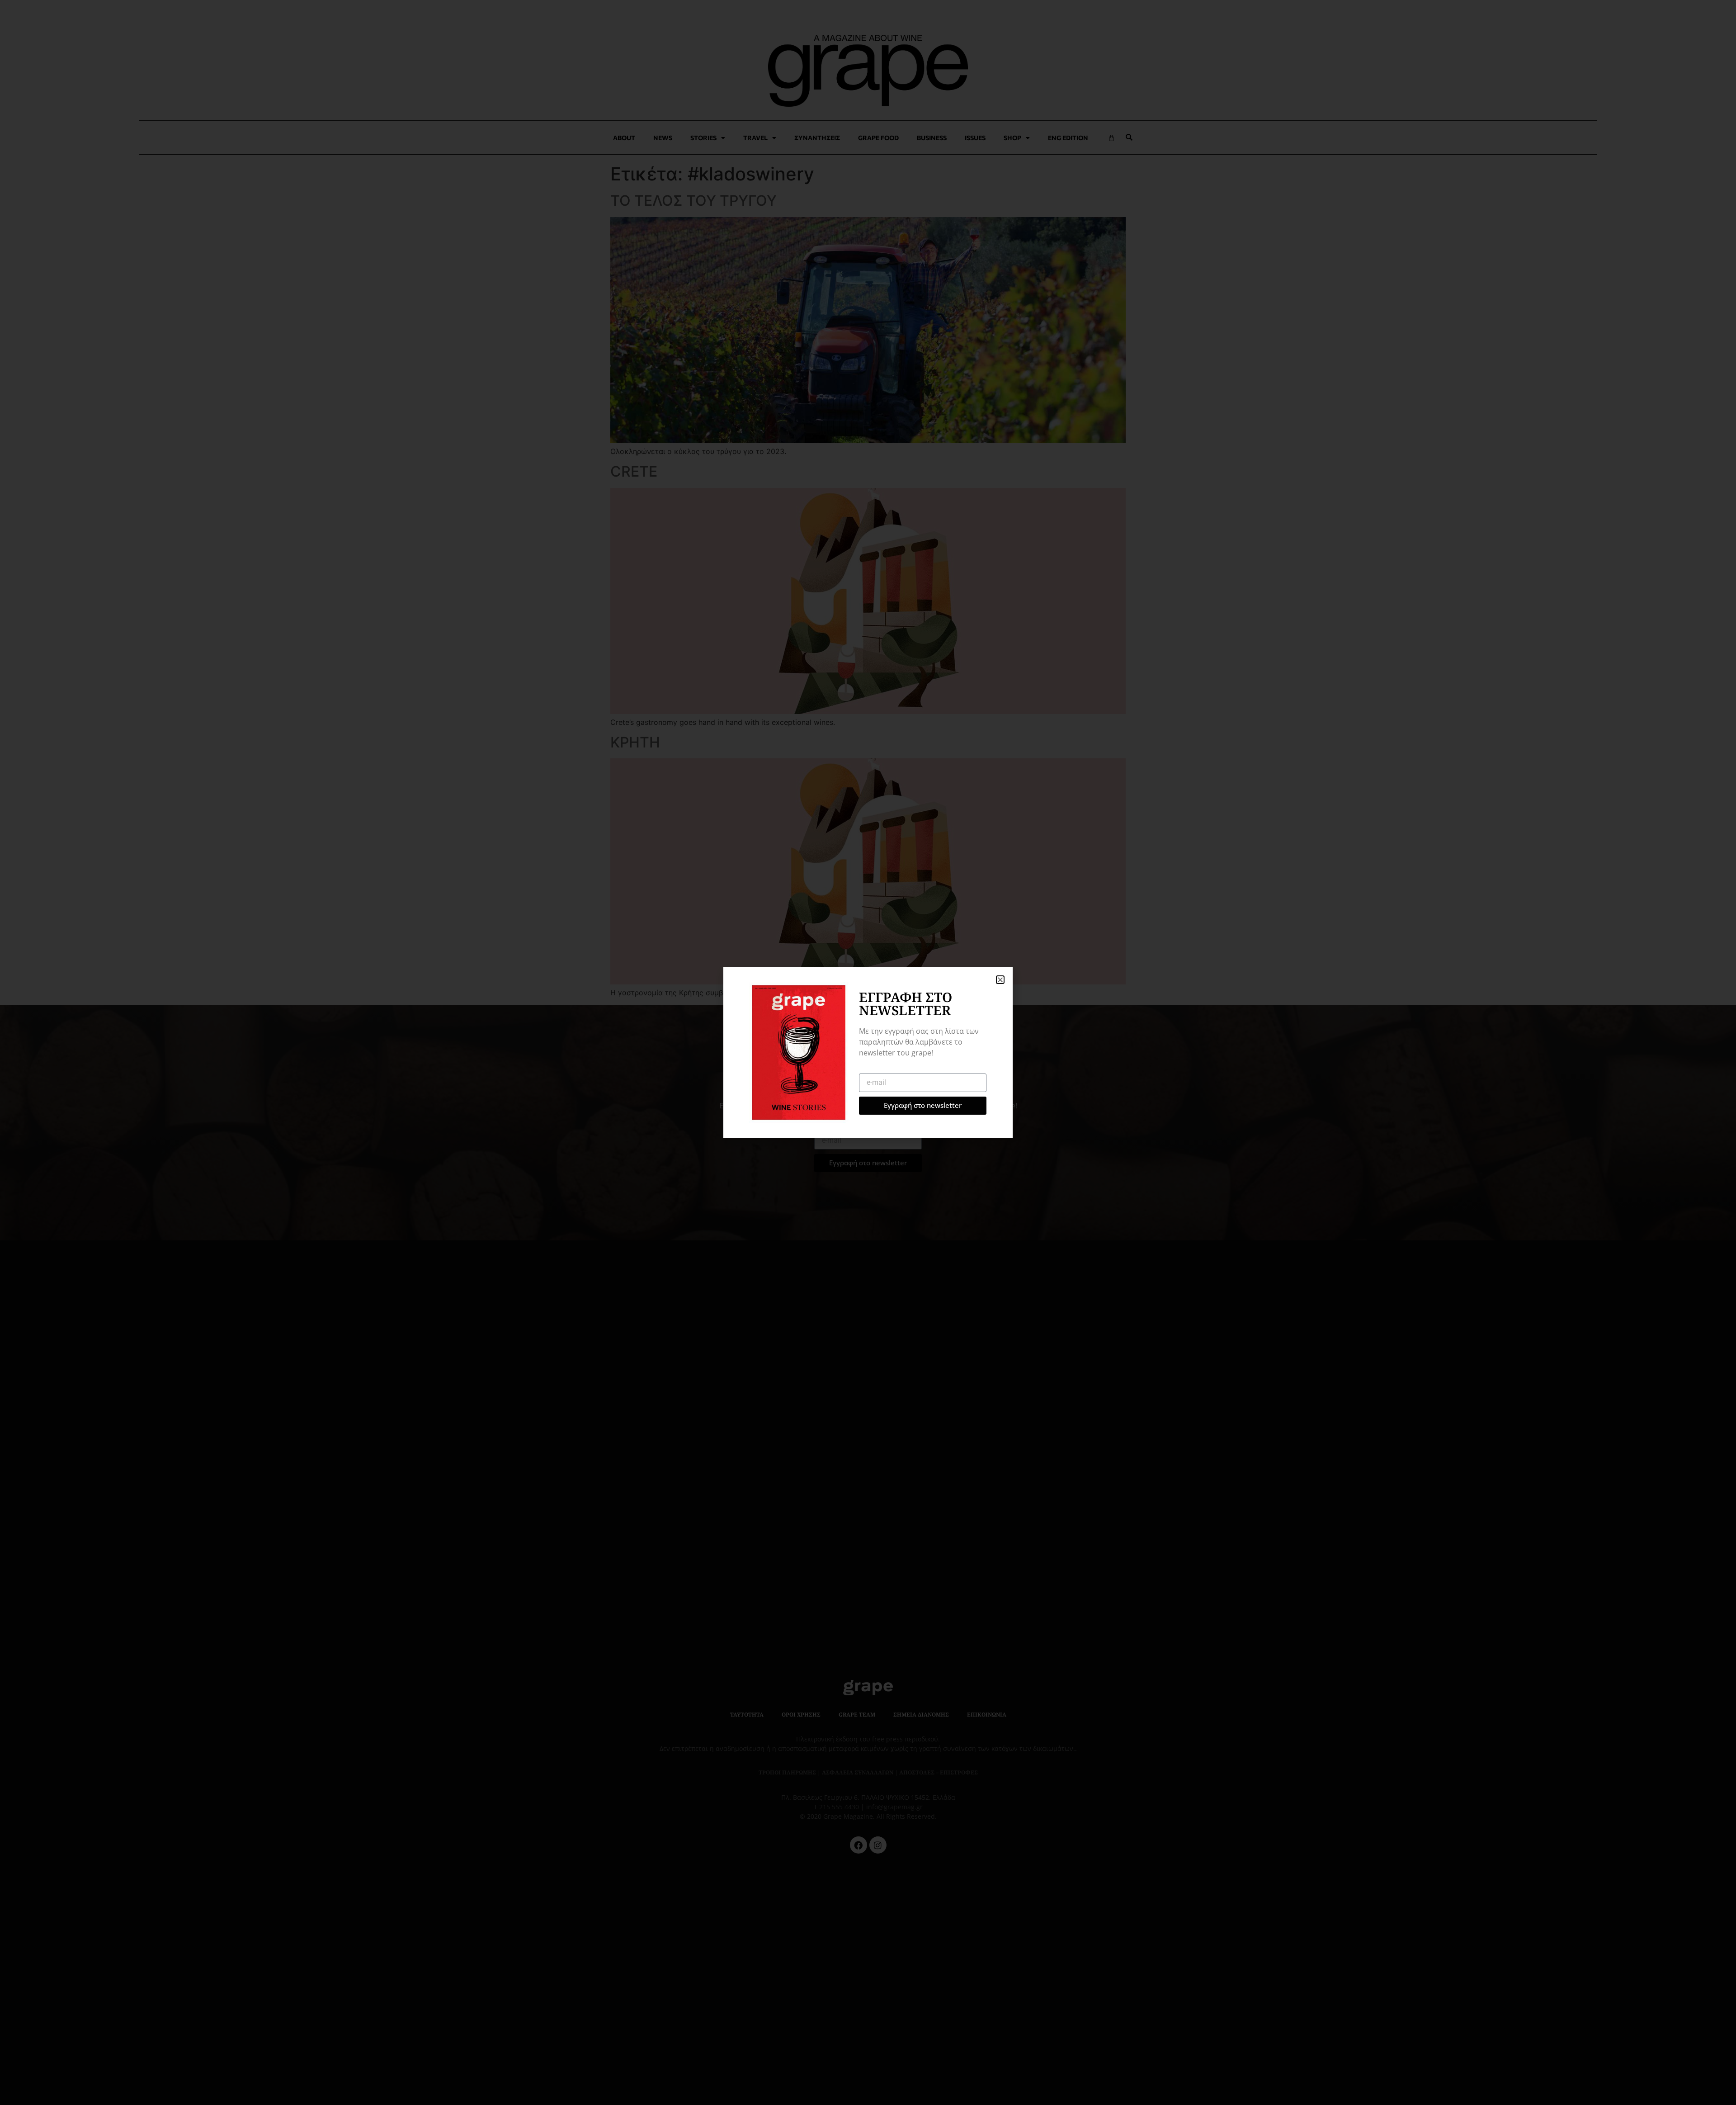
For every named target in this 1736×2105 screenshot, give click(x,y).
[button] (1000, 980)
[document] (868, 1052)
